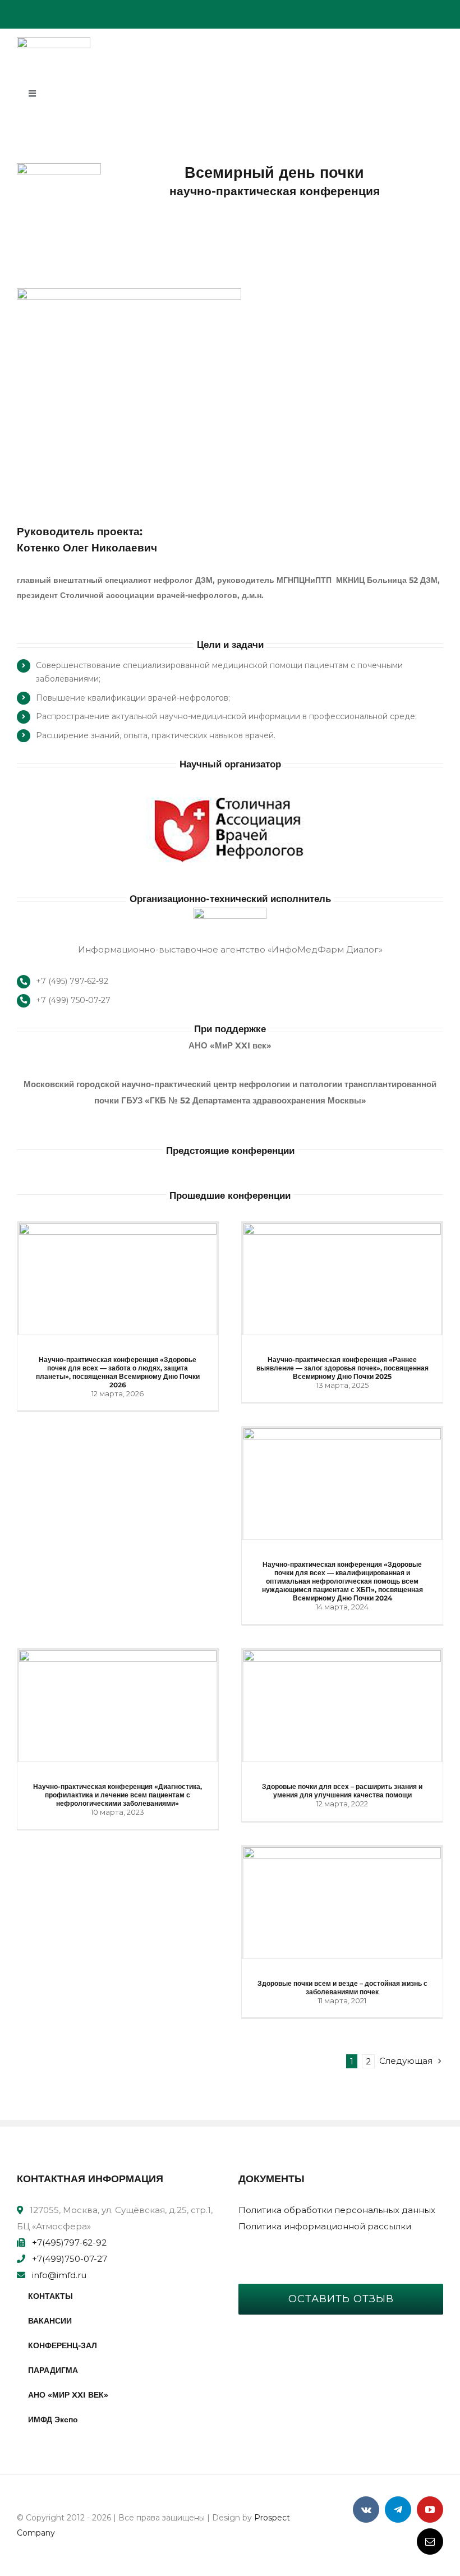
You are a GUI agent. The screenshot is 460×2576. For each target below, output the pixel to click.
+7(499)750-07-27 (70, 2259)
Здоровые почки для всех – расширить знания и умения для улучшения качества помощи (342, 1791)
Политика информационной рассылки (325, 2226)
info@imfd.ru (59, 2275)
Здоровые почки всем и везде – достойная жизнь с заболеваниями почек (342, 1988)
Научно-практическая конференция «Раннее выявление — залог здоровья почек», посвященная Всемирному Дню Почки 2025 (342, 1368)
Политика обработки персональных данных (337, 2210)
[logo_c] (54, 41)
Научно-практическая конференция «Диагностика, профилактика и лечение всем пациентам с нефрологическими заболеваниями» (118, 1795)
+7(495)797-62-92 (69, 2242)
